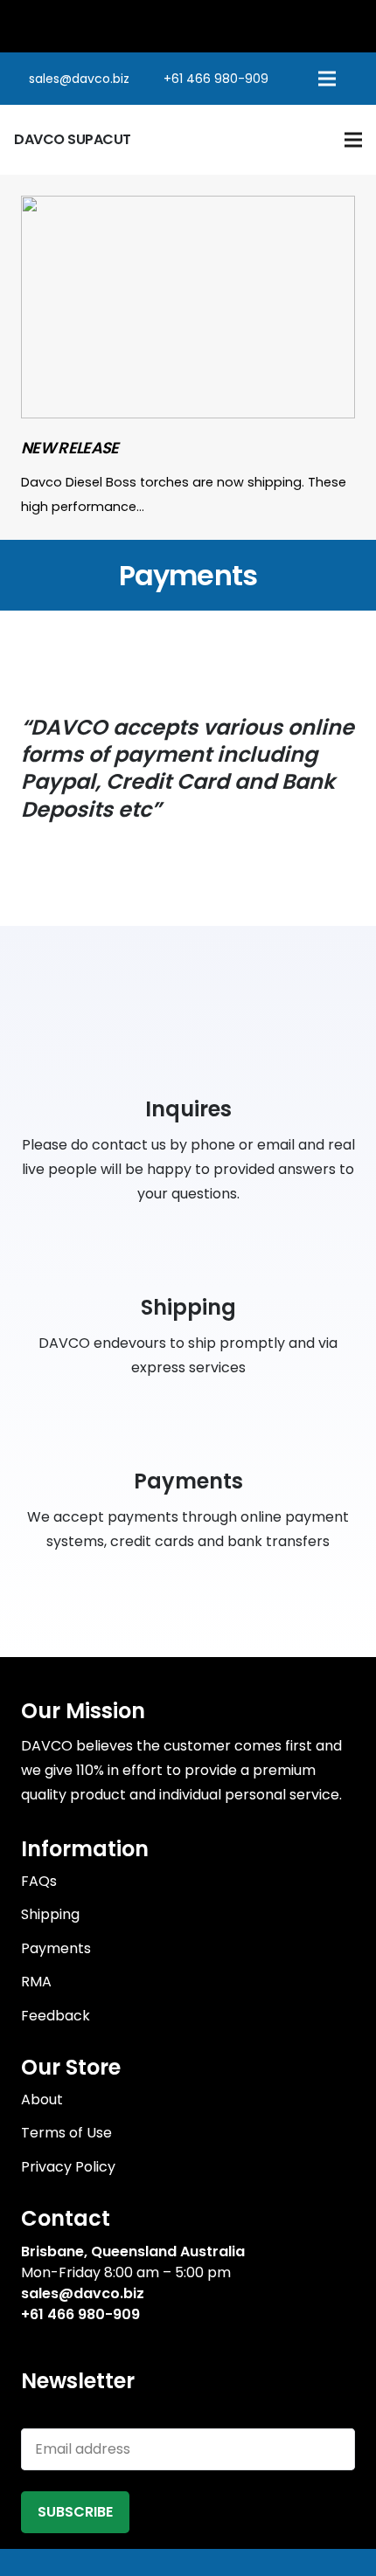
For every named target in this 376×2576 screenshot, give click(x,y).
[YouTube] (87, 2343)
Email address (69, 2416)
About (42, 2099)
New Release (70, 448)
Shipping (50, 1914)
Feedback (56, 2016)
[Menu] (327, 79)
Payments (56, 1948)
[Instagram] (118, 2344)
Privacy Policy (68, 2167)
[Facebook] (28, 2343)
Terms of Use (66, 2133)
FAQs (39, 1881)
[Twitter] (57, 2343)
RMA (36, 1982)
